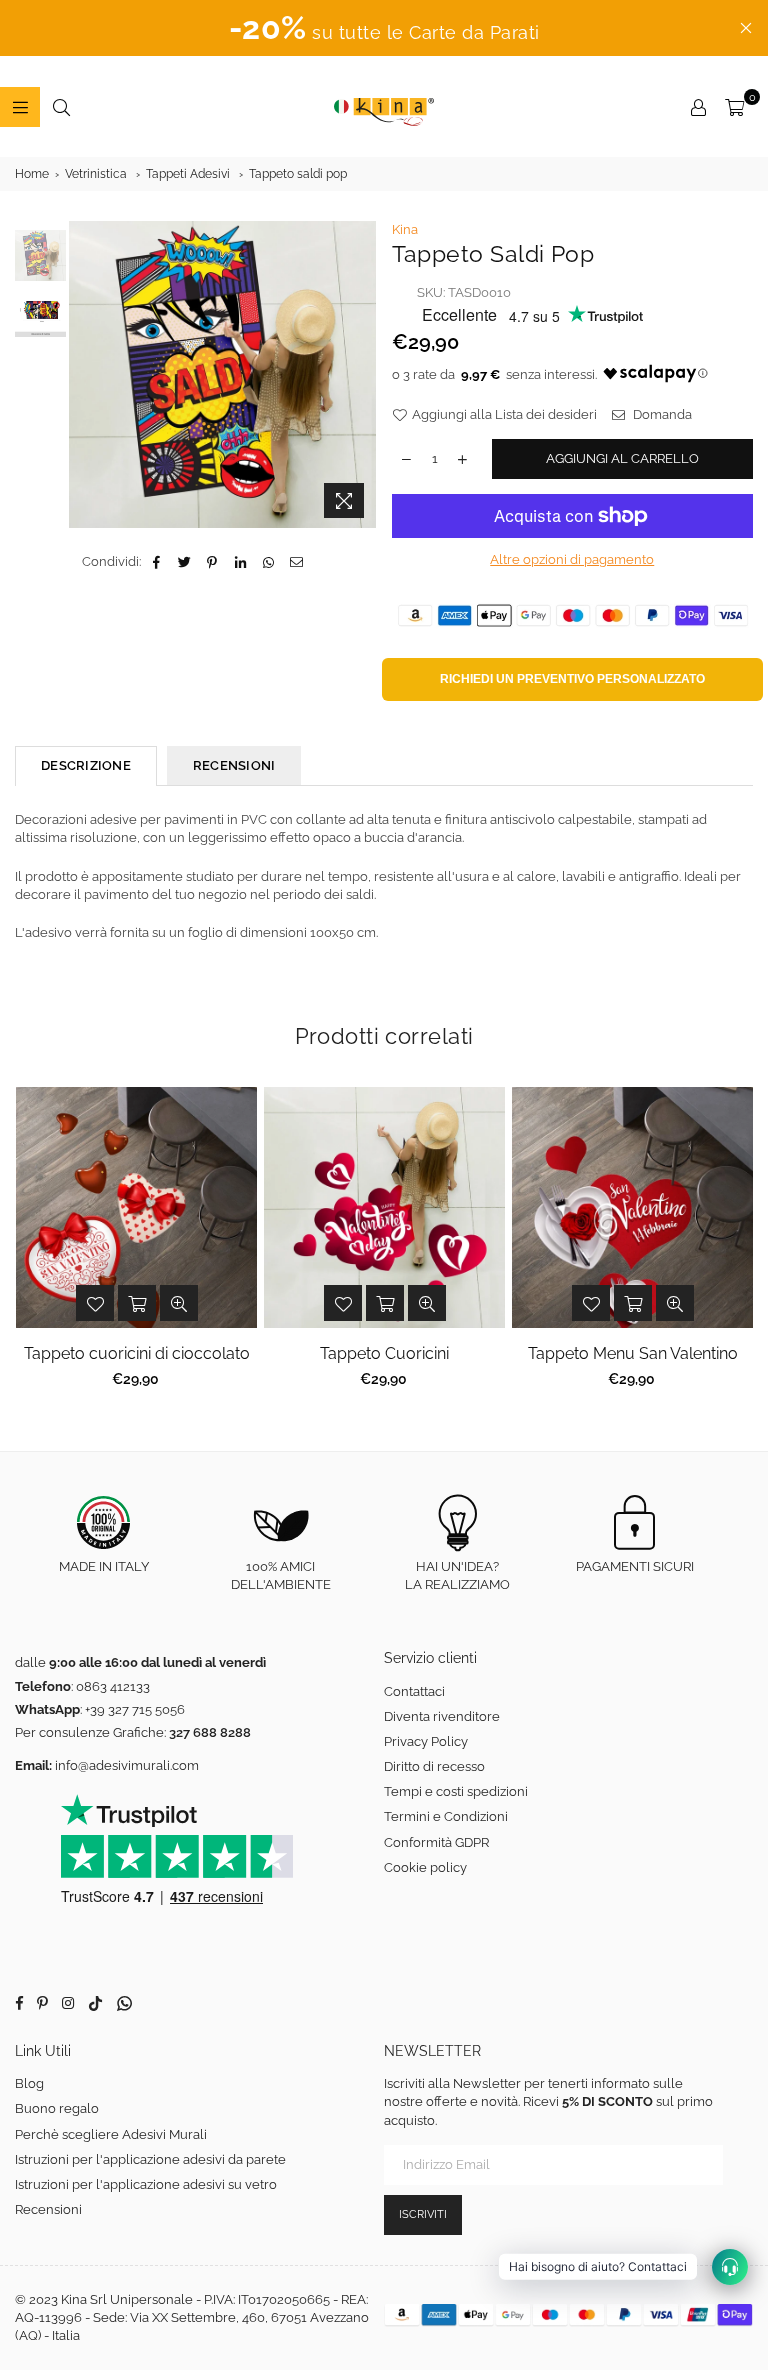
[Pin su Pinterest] (212, 562)
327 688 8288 (210, 1732)
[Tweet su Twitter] (184, 562)
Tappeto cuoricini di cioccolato (137, 1353)
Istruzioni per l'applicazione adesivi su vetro (146, 2184)
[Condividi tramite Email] (296, 562)
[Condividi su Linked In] (240, 562)
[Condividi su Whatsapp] (268, 562)
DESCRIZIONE (86, 765)
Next (359, 374)
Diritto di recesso (434, 1766)
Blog (29, 2083)
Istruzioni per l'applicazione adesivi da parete (150, 2159)
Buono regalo (57, 2108)
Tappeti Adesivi (188, 174)
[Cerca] (61, 107)
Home (32, 174)
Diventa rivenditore (442, 1716)
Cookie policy (425, 1867)
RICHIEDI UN (572, 679)
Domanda (661, 414)
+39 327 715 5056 (135, 1709)
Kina (405, 229)
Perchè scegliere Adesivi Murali (111, 2134)
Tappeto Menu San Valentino (633, 1353)
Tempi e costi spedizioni (456, 1791)
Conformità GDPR (436, 1842)
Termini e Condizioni (446, 1816)
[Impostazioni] (698, 107)
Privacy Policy (426, 1741)
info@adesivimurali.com (127, 1765)
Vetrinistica (96, 174)
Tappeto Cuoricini (384, 1353)
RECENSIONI (234, 765)
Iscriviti (423, 2214)
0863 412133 (113, 1686)
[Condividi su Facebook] (156, 562)
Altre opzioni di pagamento (572, 559)
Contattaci (414, 1691)
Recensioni (48, 2209)
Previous (86, 374)
